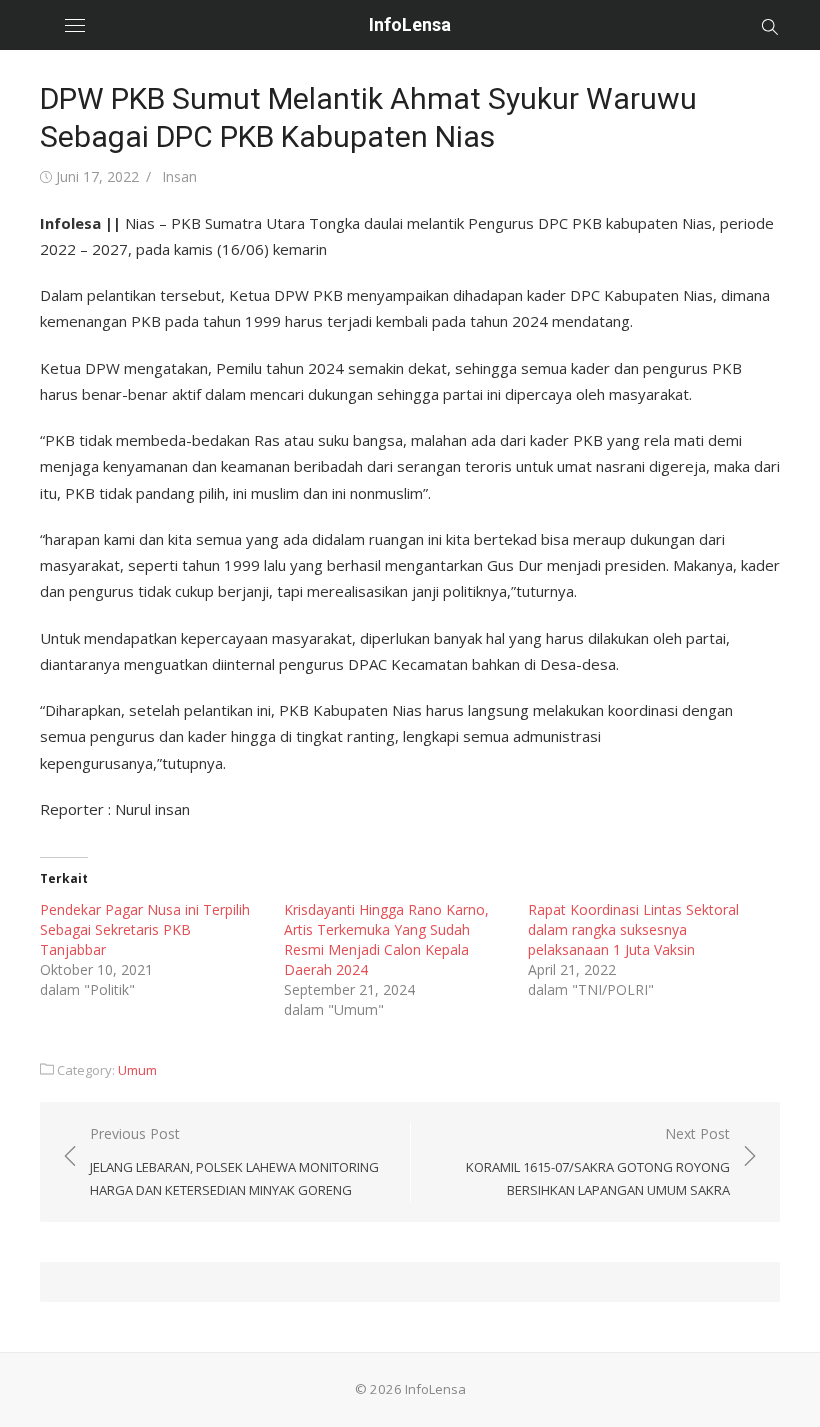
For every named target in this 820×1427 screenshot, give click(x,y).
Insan (179, 176)
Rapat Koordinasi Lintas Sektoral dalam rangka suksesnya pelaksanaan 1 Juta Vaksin (633, 929)
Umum (137, 1070)
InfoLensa (410, 24)
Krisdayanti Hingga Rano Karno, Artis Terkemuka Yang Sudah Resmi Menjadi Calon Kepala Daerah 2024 (386, 939)
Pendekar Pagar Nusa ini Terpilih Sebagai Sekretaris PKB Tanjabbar (145, 929)
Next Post (598, 1161)
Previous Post (234, 1161)
